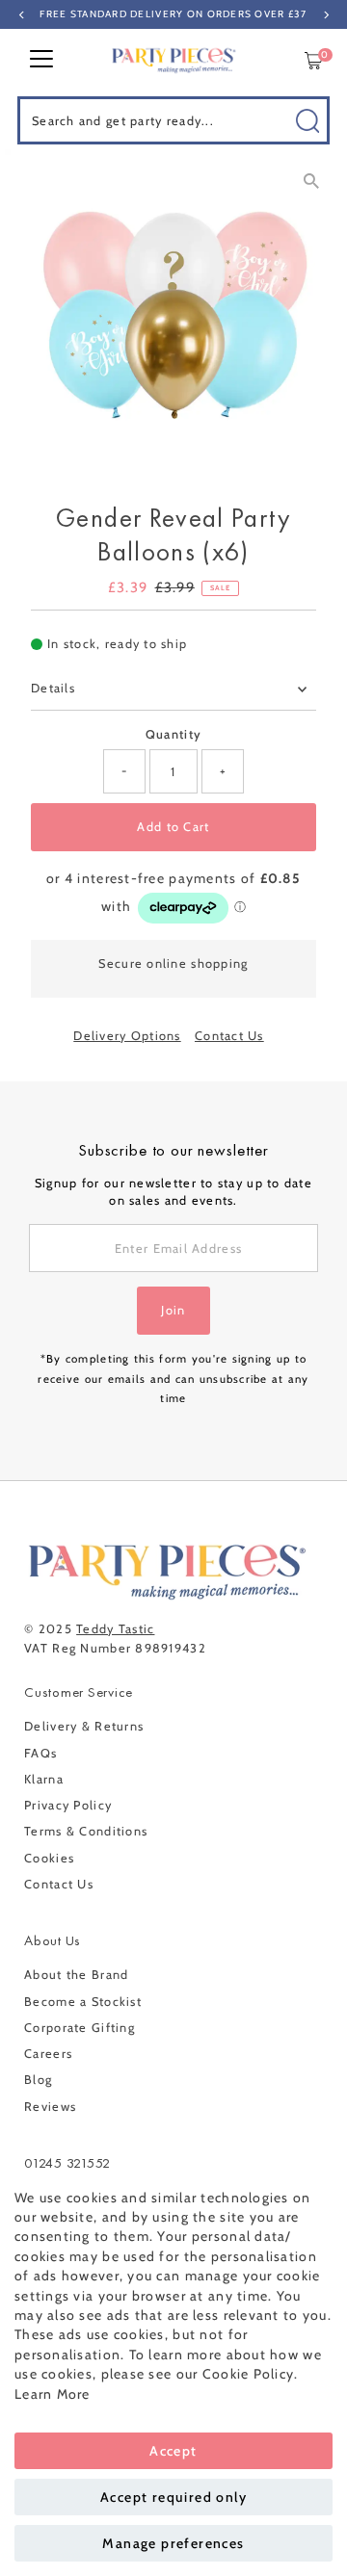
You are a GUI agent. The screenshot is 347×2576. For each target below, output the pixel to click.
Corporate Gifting (80, 2028)
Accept (173, 2451)
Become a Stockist (83, 2002)
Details (53, 688)
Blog (38, 2080)
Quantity (173, 734)
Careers (48, 2054)
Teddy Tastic (115, 1629)
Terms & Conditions (86, 1831)
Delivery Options (127, 1037)
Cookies (49, 1858)
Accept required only (173, 2497)
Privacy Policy (68, 1805)
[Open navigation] (41, 61)
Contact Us (229, 1037)
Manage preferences (173, 2543)
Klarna (44, 1779)
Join (173, 1310)
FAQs (40, 1753)
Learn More (53, 2394)
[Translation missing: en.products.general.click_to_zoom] (311, 181)
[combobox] (173, 120)
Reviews (50, 2107)
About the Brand (76, 1975)
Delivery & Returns (84, 1726)
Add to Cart (173, 827)
